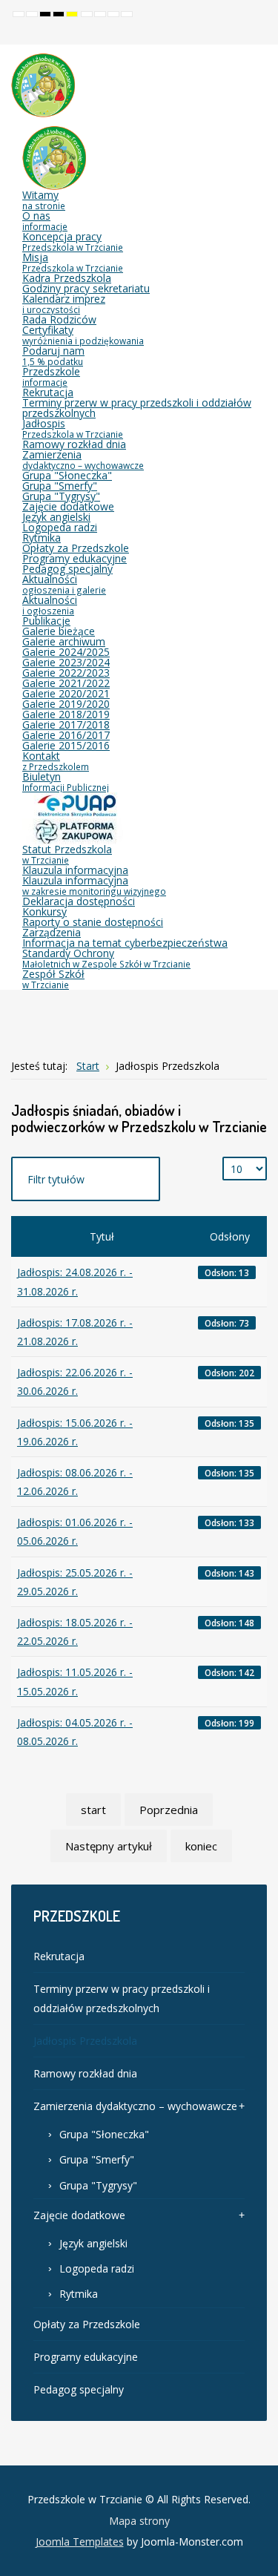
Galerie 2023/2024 (66, 662)
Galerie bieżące (59, 631)
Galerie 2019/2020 (66, 704)
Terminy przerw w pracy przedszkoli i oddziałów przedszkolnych (137, 408)
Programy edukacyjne (75, 558)
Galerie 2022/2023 (66, 673)
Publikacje (46, 621)
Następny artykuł (109, 1846)
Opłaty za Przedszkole (76, 548)
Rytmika (42, 538)
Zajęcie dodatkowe (68, 506)
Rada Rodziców (59, 319)
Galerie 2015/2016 (66, 745)
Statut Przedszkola (67, 854)
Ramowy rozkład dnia (74, 444)
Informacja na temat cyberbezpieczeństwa (125, 943)
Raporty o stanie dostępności (93, 922)
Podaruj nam (53, 355)
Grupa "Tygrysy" (61, 496)
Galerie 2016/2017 (66, 735)
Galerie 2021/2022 (66, 683)
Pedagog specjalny (67, 569)
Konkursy (44, 911)
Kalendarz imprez (64, 303)
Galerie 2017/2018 (66, 724)
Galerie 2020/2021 (66, 693)
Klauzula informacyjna (75, 870)
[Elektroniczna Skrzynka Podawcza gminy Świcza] (74, 804)
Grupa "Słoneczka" (67, 475)
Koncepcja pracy (73, 241)
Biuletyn (66, 781)
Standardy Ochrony (106, 958)
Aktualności (64, 584)
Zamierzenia (83, 459)
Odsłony (230, 1236)
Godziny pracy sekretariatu (86, 288)
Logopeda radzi (60, 527)
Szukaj (257, 33)
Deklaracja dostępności (79, 901)
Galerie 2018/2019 (66, 714)
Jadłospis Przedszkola (85, 2041)
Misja (73, 262)
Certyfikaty (83, 335)
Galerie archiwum (64, 641)
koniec (201, 1846)
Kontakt (56, 760)
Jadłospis (73, 428)
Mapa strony (139, 2521)
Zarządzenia (52, 932)
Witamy (44, 200)
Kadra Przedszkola (67, 278)
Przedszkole (51, 376)
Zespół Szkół (53, 979)
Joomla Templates (80, 2541)
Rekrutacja (48, 392)
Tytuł (102, 1236)
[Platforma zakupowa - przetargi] (74, 830)
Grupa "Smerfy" (60, 486)
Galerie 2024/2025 (66, 652)
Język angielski (56, 517)
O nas (45, 220)
